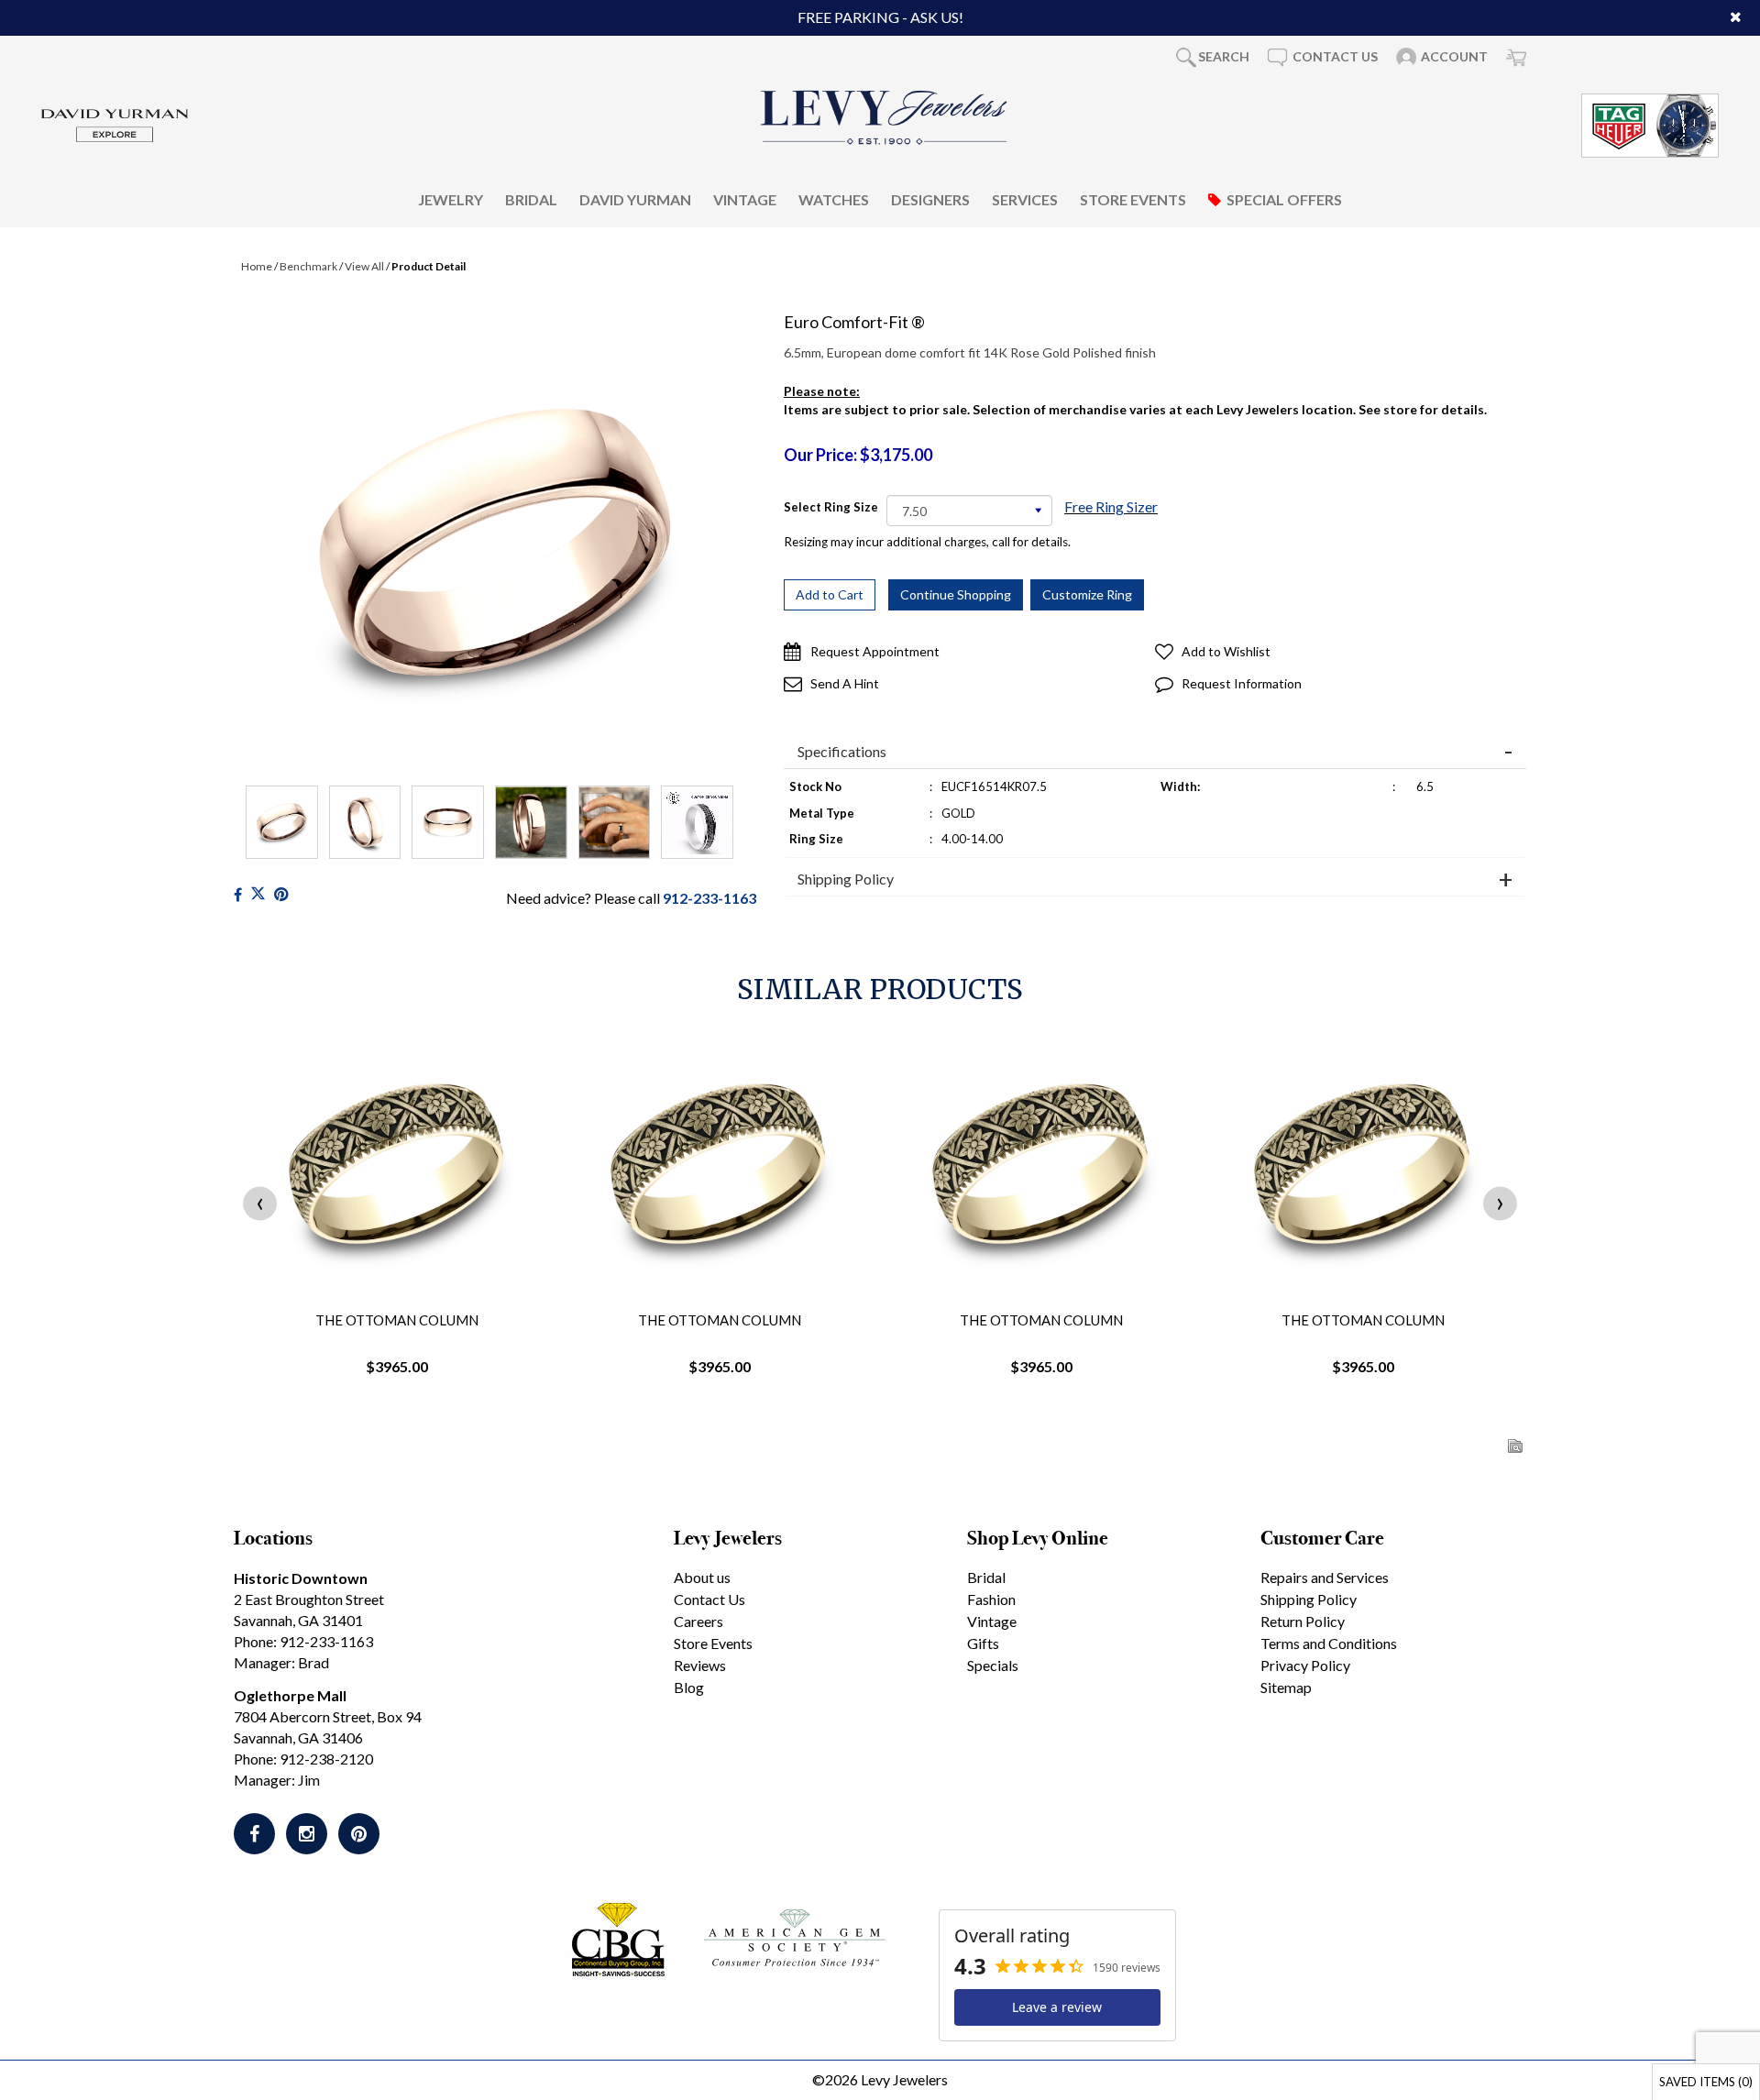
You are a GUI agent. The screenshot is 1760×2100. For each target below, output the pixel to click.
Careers (698, 1621)
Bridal (531, 198)
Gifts (983, 1643)
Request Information (1242, 683)
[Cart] (1516, 57)
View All (364, 266)
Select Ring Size (831, 507)
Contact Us (709, 1599)
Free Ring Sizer (1111, 506)
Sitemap (1286, 1687)
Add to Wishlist (1226, 651)
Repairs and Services (1325, 1577)
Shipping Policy (846, 879)
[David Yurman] (115, 123)
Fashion (991, 1599)
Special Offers (1284, 198)
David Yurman (635, 198)
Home (257, 266)
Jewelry (451, 198)
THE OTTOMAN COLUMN (397, 1320)
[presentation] (260, 1203)
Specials (993, 1665)
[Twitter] (258, 894)
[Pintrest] (281, 894)
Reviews (700, 1665)
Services (1025, 198)
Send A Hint (845, 683)
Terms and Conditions (1329, 1643)
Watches (834, 198)
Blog (689, 1687)
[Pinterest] (359, 1834)
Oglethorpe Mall (290, 1695)
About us (702, 1577)
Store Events (1133, 198)
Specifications (842, 752)
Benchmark (308, 266)
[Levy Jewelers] (885, 117)
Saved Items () (1706, 2082)
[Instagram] (307, 1834)
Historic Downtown (301, 1578)
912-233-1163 (709, 898)
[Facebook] (238, 894)
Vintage (745, 198)
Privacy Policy (1305, 1665)
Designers (930, 198)
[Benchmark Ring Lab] (697, 823)
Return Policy (1303, 1621)
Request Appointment (875, 651)
